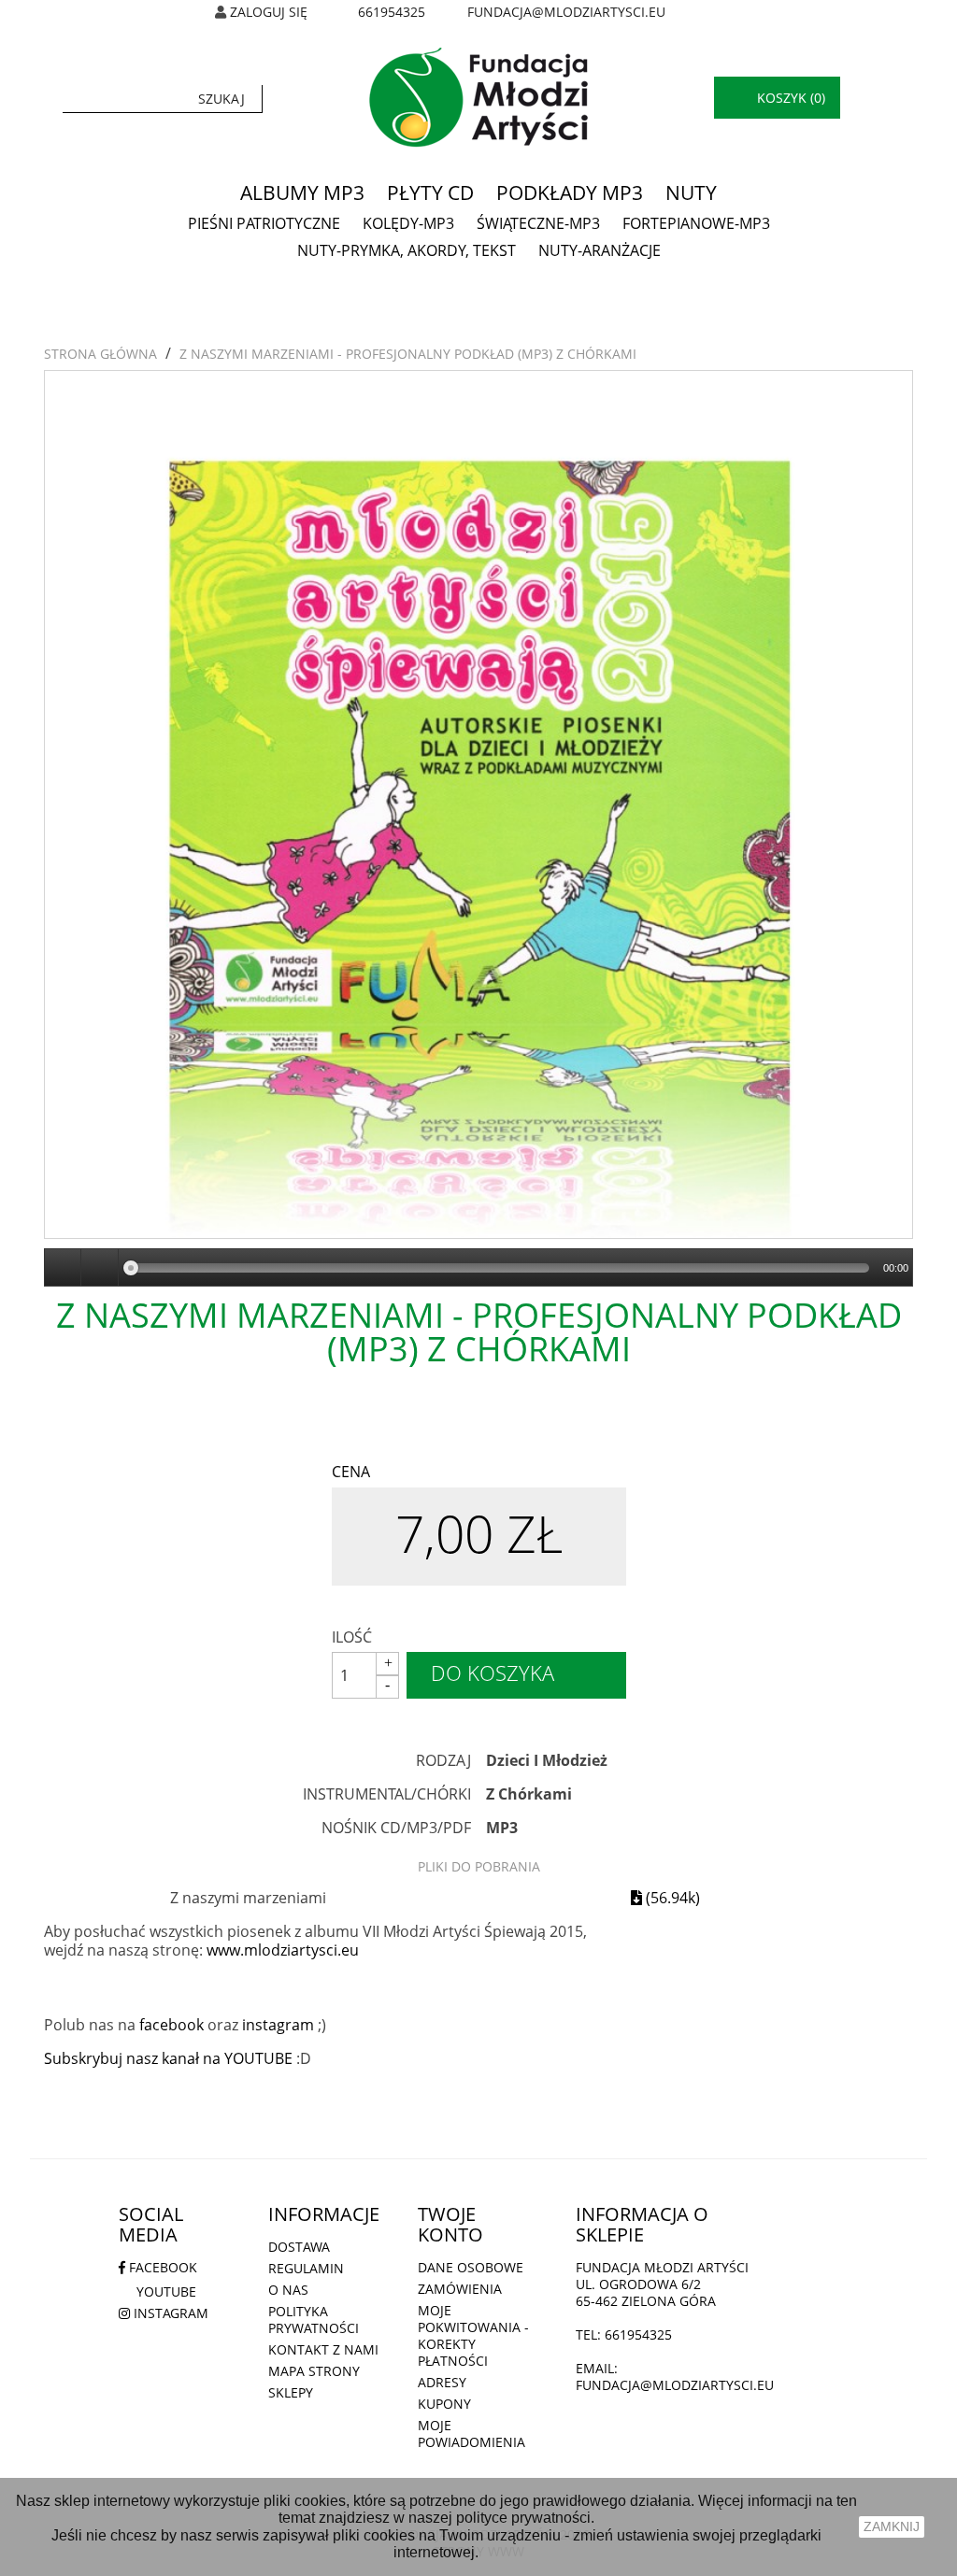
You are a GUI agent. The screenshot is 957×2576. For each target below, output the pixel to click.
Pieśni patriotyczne (264, 223)
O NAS (288, 2290)
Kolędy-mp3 (408, 223)
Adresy (442, 2382)
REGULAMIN (306, 2268)
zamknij (892, 2526)
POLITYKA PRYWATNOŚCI (314, 2320)
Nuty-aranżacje (600, 250)
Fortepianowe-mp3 (696, 223)
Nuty (691, 192)
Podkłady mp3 (570, 192)
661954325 (392, 12)
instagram (278, 2025)
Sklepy (291, 2392)
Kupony (444, 2404)
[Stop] (100, 1268)
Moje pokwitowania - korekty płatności (473, 2335)
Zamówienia (460, 2289)
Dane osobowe (471, 2267)
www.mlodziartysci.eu (283, 1950)
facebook (171, 2025)
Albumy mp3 (302, 192)
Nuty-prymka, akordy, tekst (407, 250)
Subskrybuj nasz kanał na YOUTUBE (168, 2058)
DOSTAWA (299, 2247)
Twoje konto (450, 2224)
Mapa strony (314, 2371)
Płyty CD (430, 192)
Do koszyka (493, 1672)
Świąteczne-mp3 (538, 223)
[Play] (64, 1268)
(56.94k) (671, 1898)
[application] (478, 1268)
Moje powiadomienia (471, 2434)
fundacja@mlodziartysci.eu (566, 12)
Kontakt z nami (323, 2349)
